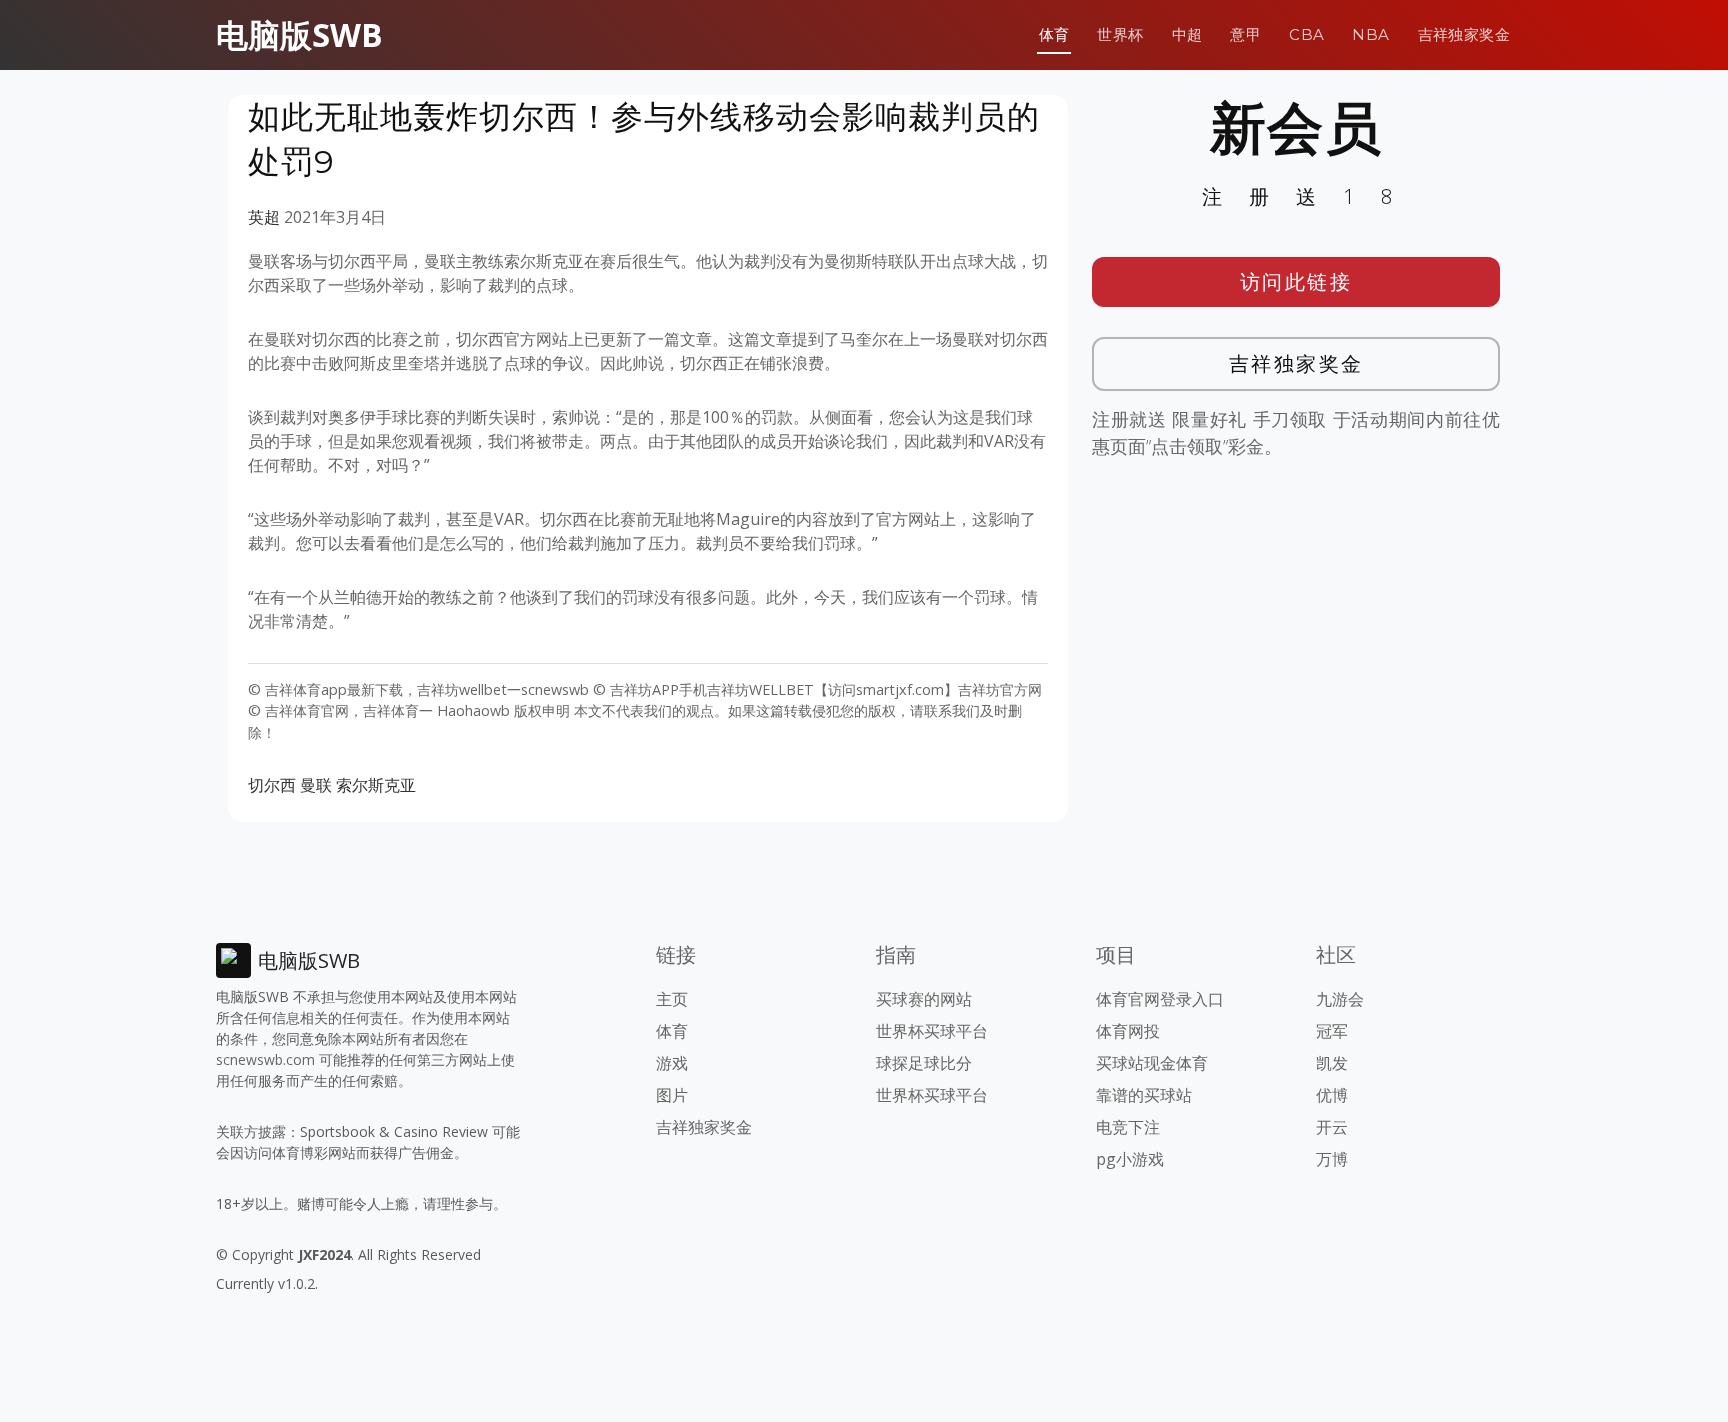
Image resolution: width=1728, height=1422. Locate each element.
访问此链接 (1296, 281)
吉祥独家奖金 (1464, 34)
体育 (1054, 34)
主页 (672, 999)
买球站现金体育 (1152, 1063)
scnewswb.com (265, 1059)
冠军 (1332, 1031)
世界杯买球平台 (932, 1031)
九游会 (1340, 999)
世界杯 (1120, 34)
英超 (264, 217)
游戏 (672, 1063)
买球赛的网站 (924, 999)
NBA (1370, 34)
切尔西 (272, 785)
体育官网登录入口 (1160, 999)
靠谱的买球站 (1144, 1095)
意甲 (1245, 34)
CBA (1306, 34)
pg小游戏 (1130, 1159)
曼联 (316, 785)
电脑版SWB (299, 34)
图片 (672, 1095)
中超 (1187, 34)
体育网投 (1128, 1031)
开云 (1332, 1127)
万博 (1332, 1159)
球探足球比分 (924, 1063)
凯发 (1332, 1063)
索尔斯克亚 (376, 785)
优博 (1332, 1095)
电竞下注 (1128, 1127)
